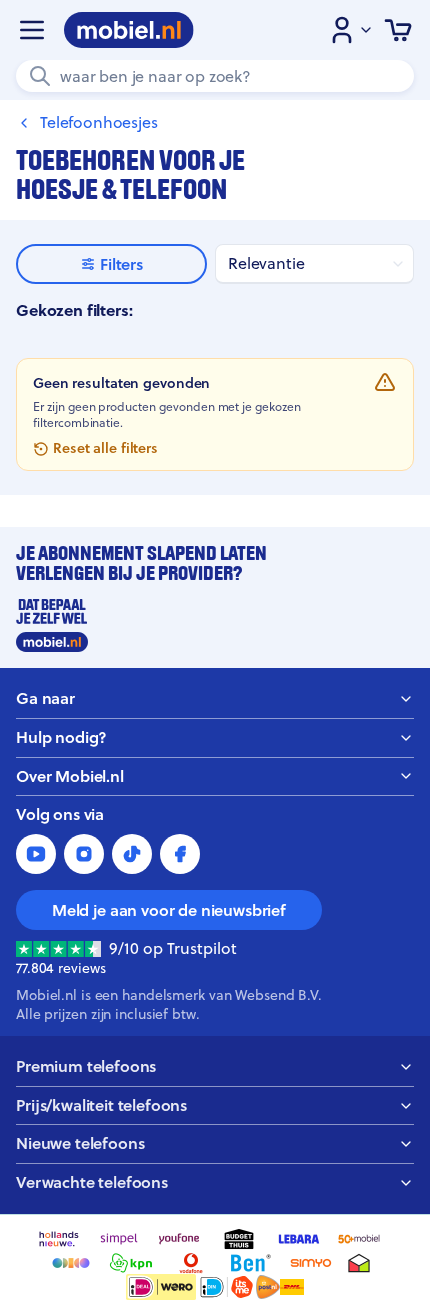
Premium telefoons (86, 1066)
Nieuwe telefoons (80, 1143)
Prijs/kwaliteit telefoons (101, 1105)
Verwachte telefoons (92, 1182)
